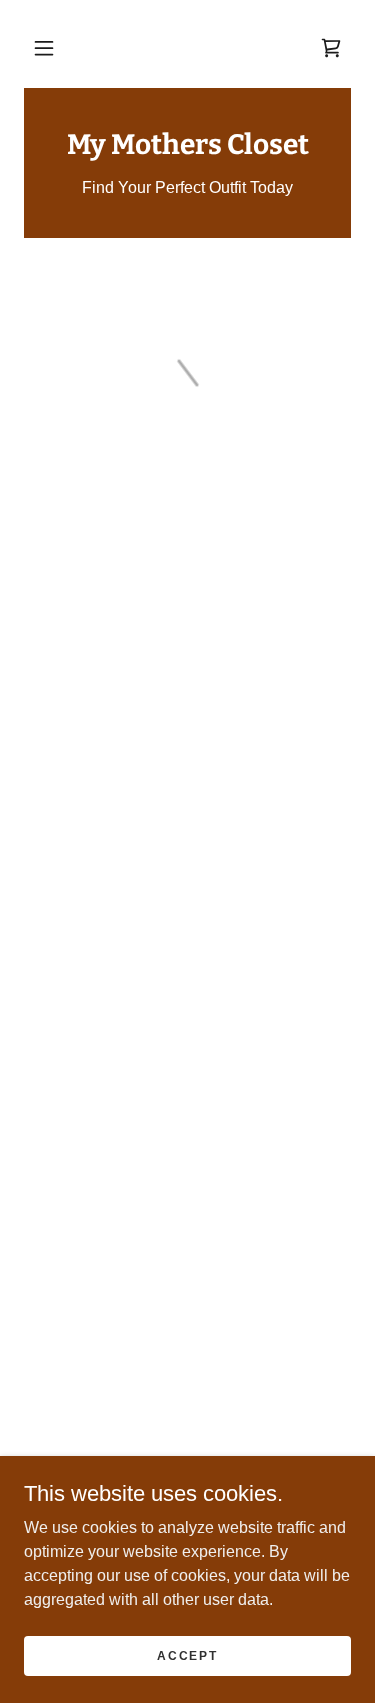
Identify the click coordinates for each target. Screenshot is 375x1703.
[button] (44, 48)
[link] (187, 145)
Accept (187, 1655)
